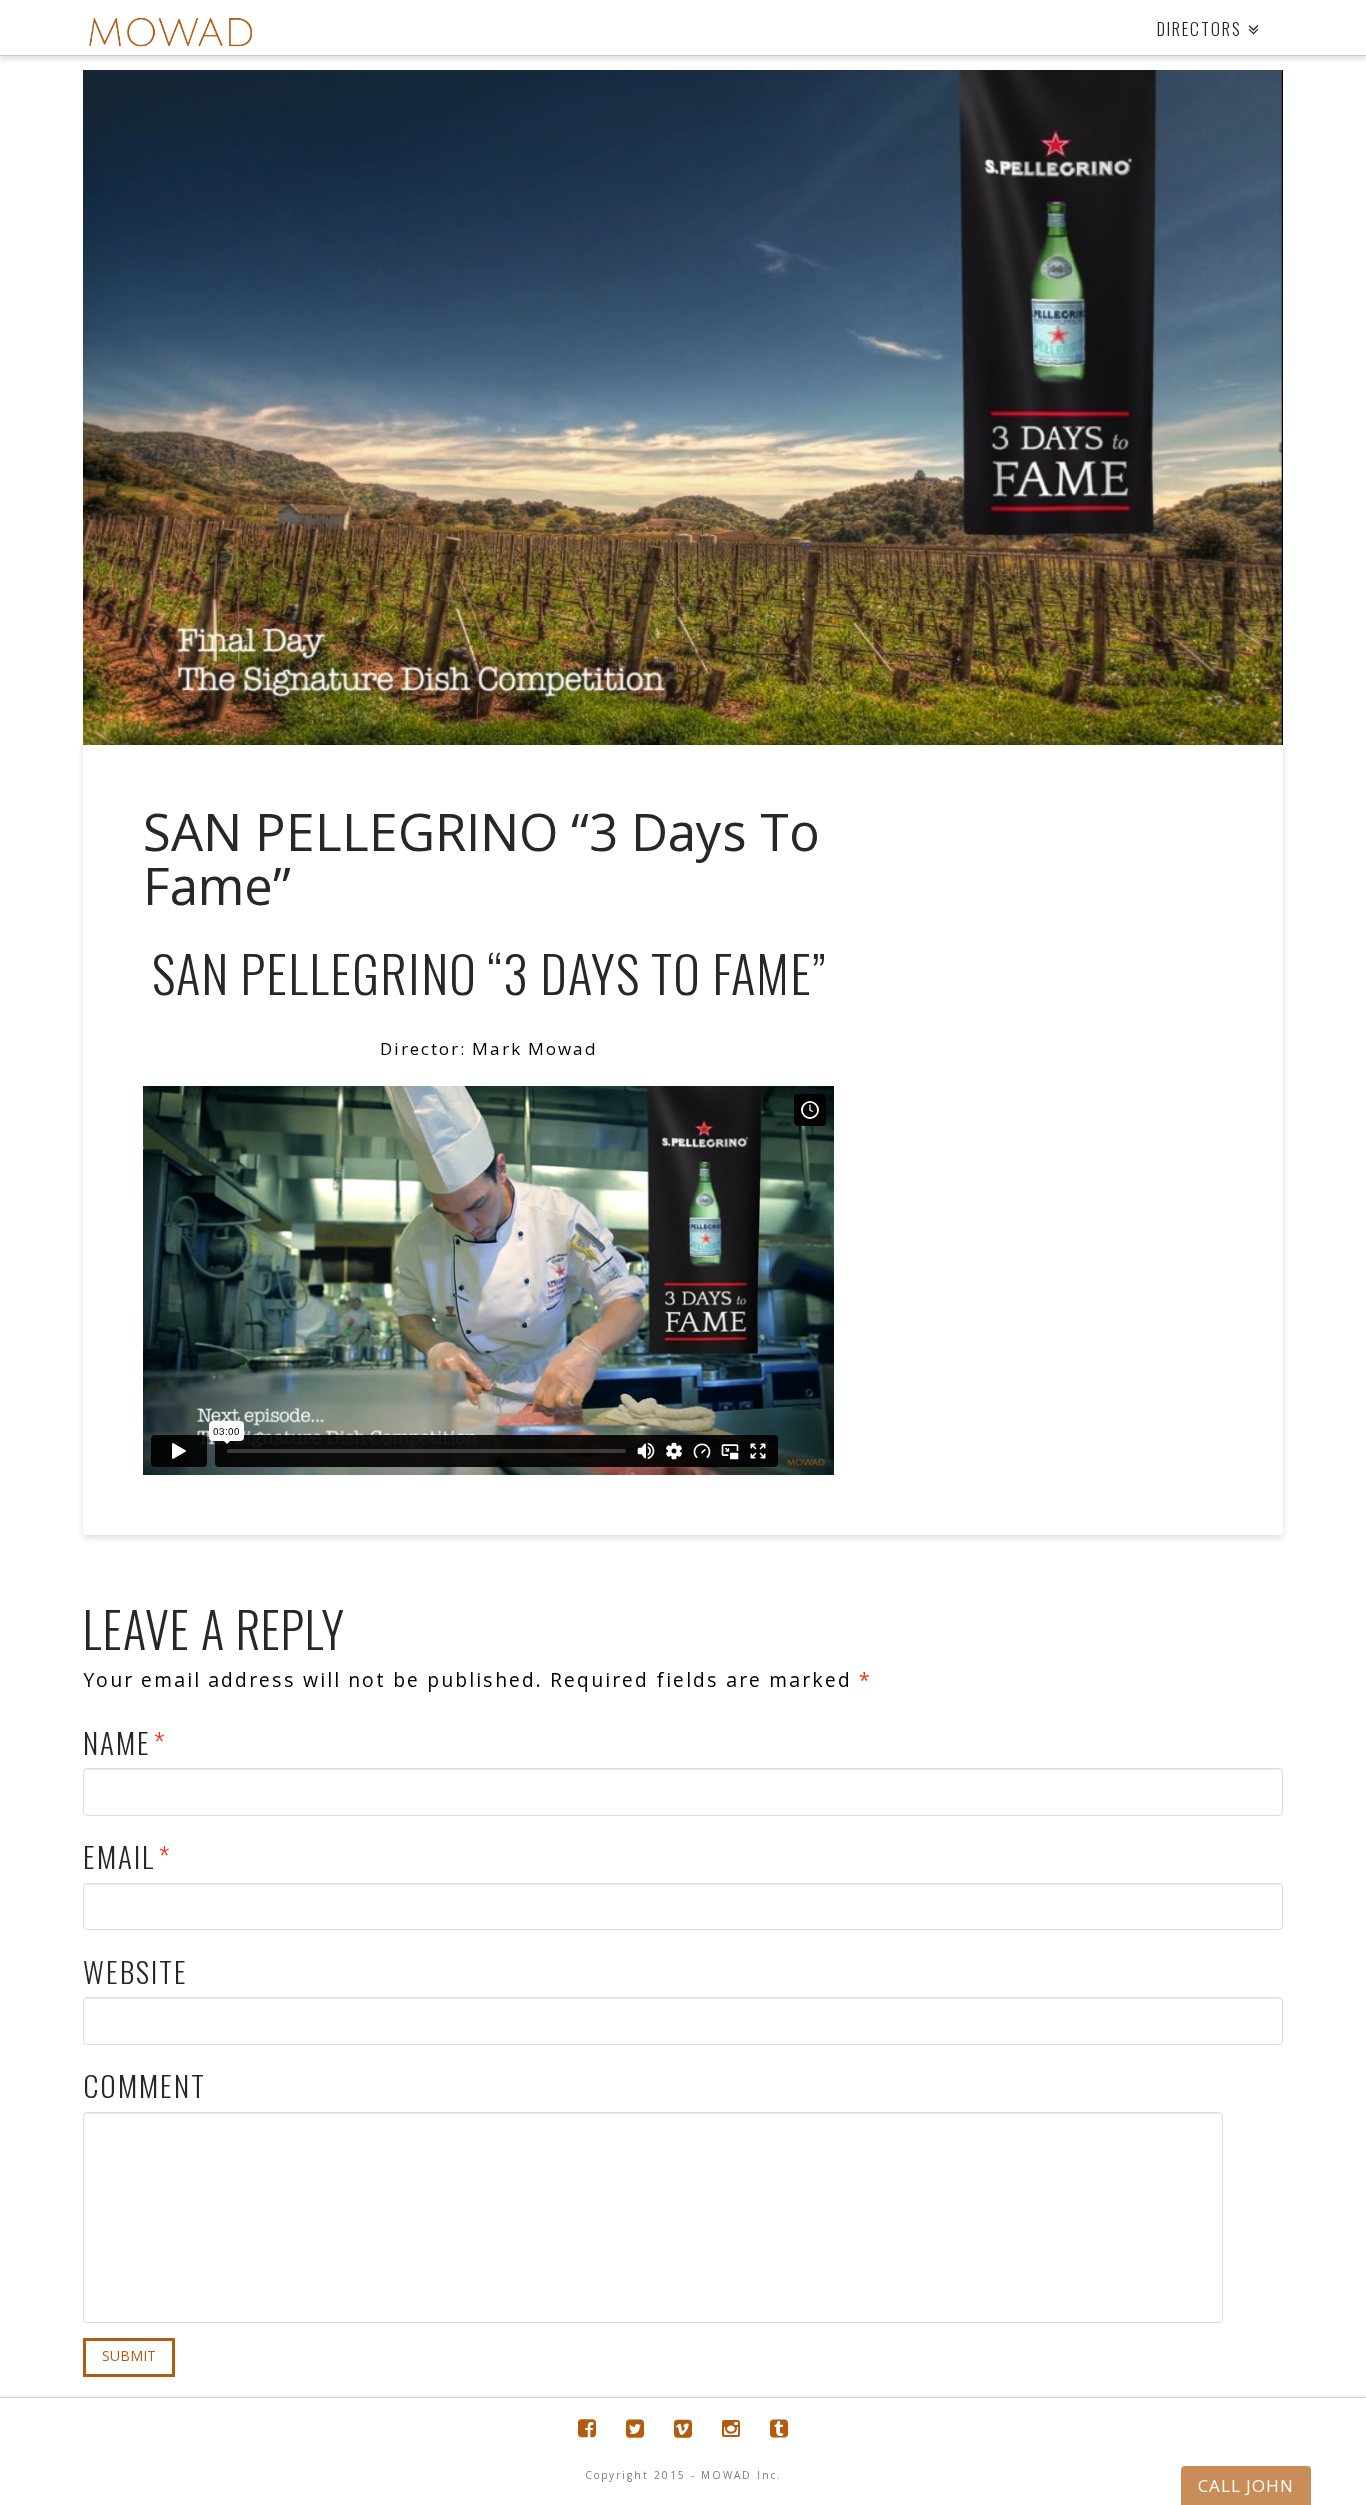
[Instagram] (731, 2428)
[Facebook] (587, 2428)
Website (135, 1970)
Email (127, 1855)
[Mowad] (170, 32)
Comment (144, 2084)
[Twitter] (635, 2428)
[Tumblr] (779, 2428)
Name (124, 1741)
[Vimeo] (683, 2428)
